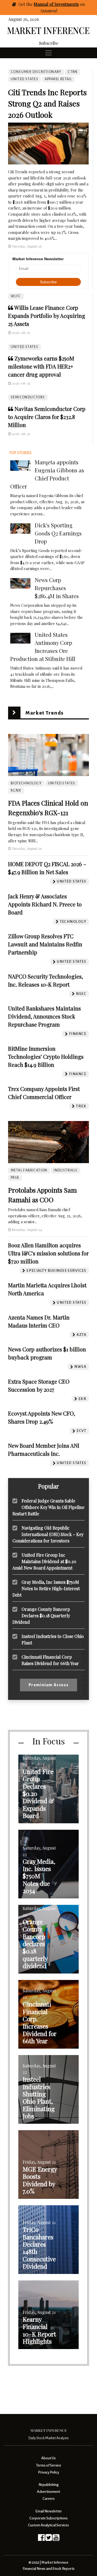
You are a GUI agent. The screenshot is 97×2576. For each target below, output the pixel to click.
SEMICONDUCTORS (28, 397)
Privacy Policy (48, 2472)
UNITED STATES (25, 347)
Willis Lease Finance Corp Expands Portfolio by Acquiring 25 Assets (47, 316)
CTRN (73, 72)
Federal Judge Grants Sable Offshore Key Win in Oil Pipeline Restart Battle (48, 1507)
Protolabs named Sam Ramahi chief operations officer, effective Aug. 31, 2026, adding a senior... (45, 1216)
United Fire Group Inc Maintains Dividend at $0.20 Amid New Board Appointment (44, 1561)
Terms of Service (49, 2465)
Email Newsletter (49, 2511)
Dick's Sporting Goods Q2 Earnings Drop (58, 533)
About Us (48, 2458)
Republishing (48, 2485)
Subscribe (49, 43)
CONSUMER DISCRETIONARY (36, 72)
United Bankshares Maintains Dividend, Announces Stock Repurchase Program (44, 1016)
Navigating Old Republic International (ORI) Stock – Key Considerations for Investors (48, 1534)
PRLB (15, 1178)
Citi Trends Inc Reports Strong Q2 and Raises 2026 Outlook (47, 103)
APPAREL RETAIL (58, 79)
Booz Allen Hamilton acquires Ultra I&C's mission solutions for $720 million (48, 1253)
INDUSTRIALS (65, 1170)
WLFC (16, 296)
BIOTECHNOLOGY (26, 783)
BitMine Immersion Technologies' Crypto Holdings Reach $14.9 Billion (46, 1057)
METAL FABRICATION (29, 1170)
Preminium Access (49, 1685)
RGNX (16, 791)
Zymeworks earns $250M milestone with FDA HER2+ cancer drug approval (41, 366)
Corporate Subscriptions (48, 2518)
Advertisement (48, 2492)
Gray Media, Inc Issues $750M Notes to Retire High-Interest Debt (46, 1588)
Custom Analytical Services (48, 2525)
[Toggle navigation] (48, 53)
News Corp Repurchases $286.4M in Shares (57, 588)
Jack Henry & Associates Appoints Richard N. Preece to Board (45, 904)
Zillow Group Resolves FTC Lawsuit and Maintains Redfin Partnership (45, 944)
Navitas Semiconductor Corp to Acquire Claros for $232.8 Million (47, 417)
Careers (49, 2499)
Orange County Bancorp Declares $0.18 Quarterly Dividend (41, 1616)
